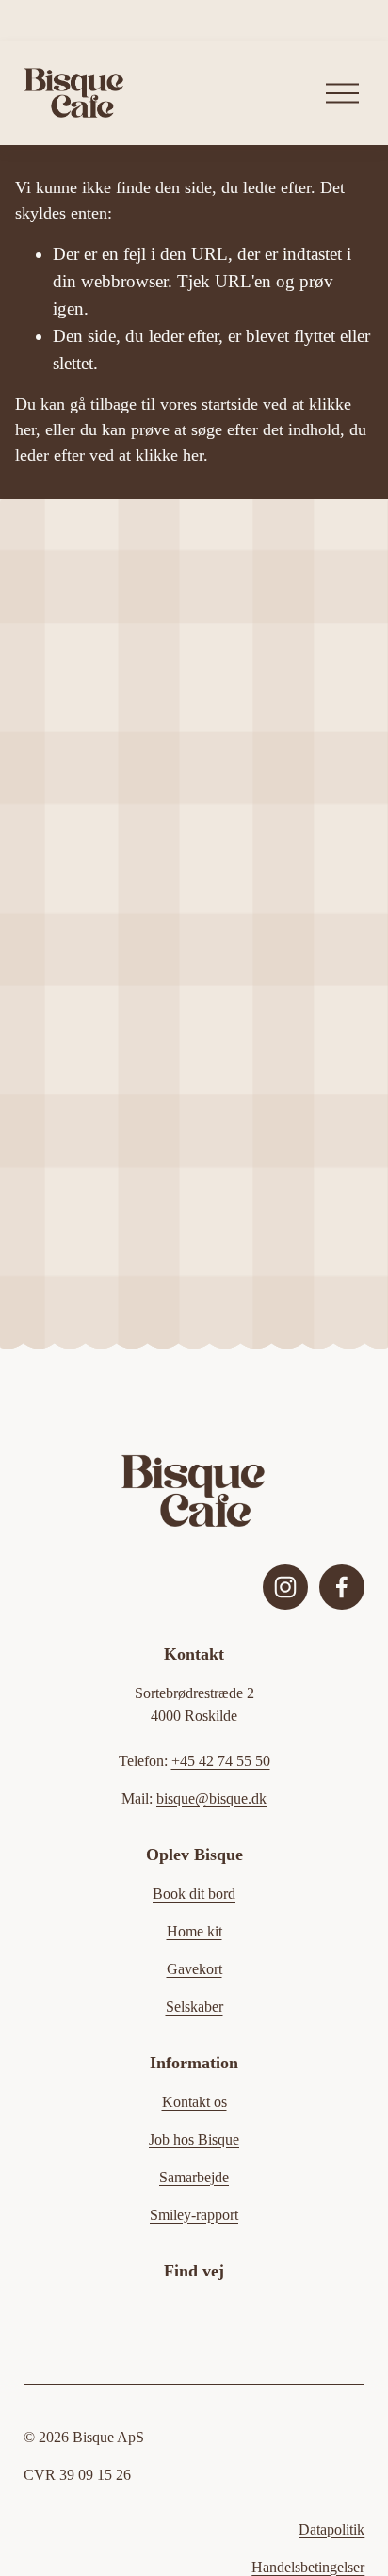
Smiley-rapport (194, 2215)
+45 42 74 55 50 (221, 1761)
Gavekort (194, 1969)
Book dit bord (194, 1894)
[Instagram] (285, 1587)
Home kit (194, 1931)
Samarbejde (194, 2177)
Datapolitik (331, 2529)
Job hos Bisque (194, 2139)
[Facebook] (342, 1587)
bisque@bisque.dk (211, 1798)
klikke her (170, 455)
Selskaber (194, 2007)
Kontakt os (194, 2102)
